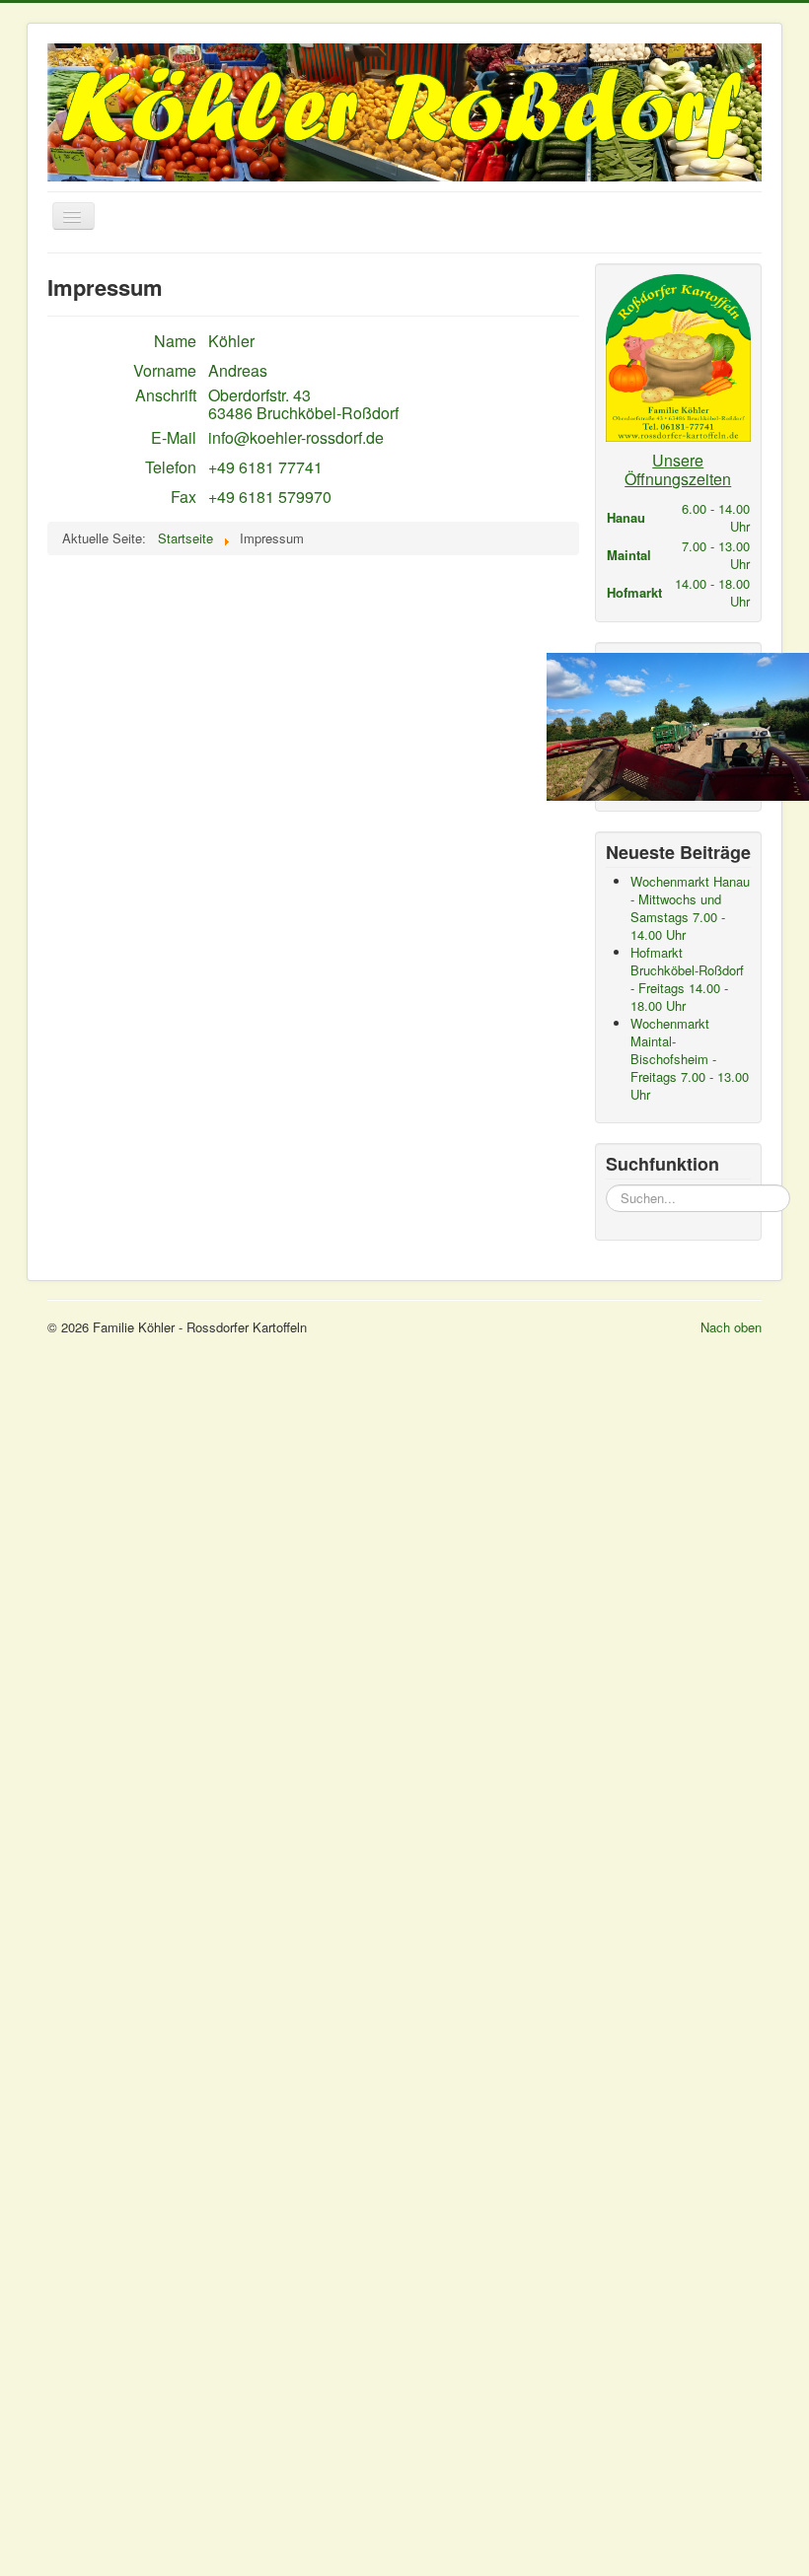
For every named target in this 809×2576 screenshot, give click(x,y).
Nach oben (731, 1327)
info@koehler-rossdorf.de (296, 437)
